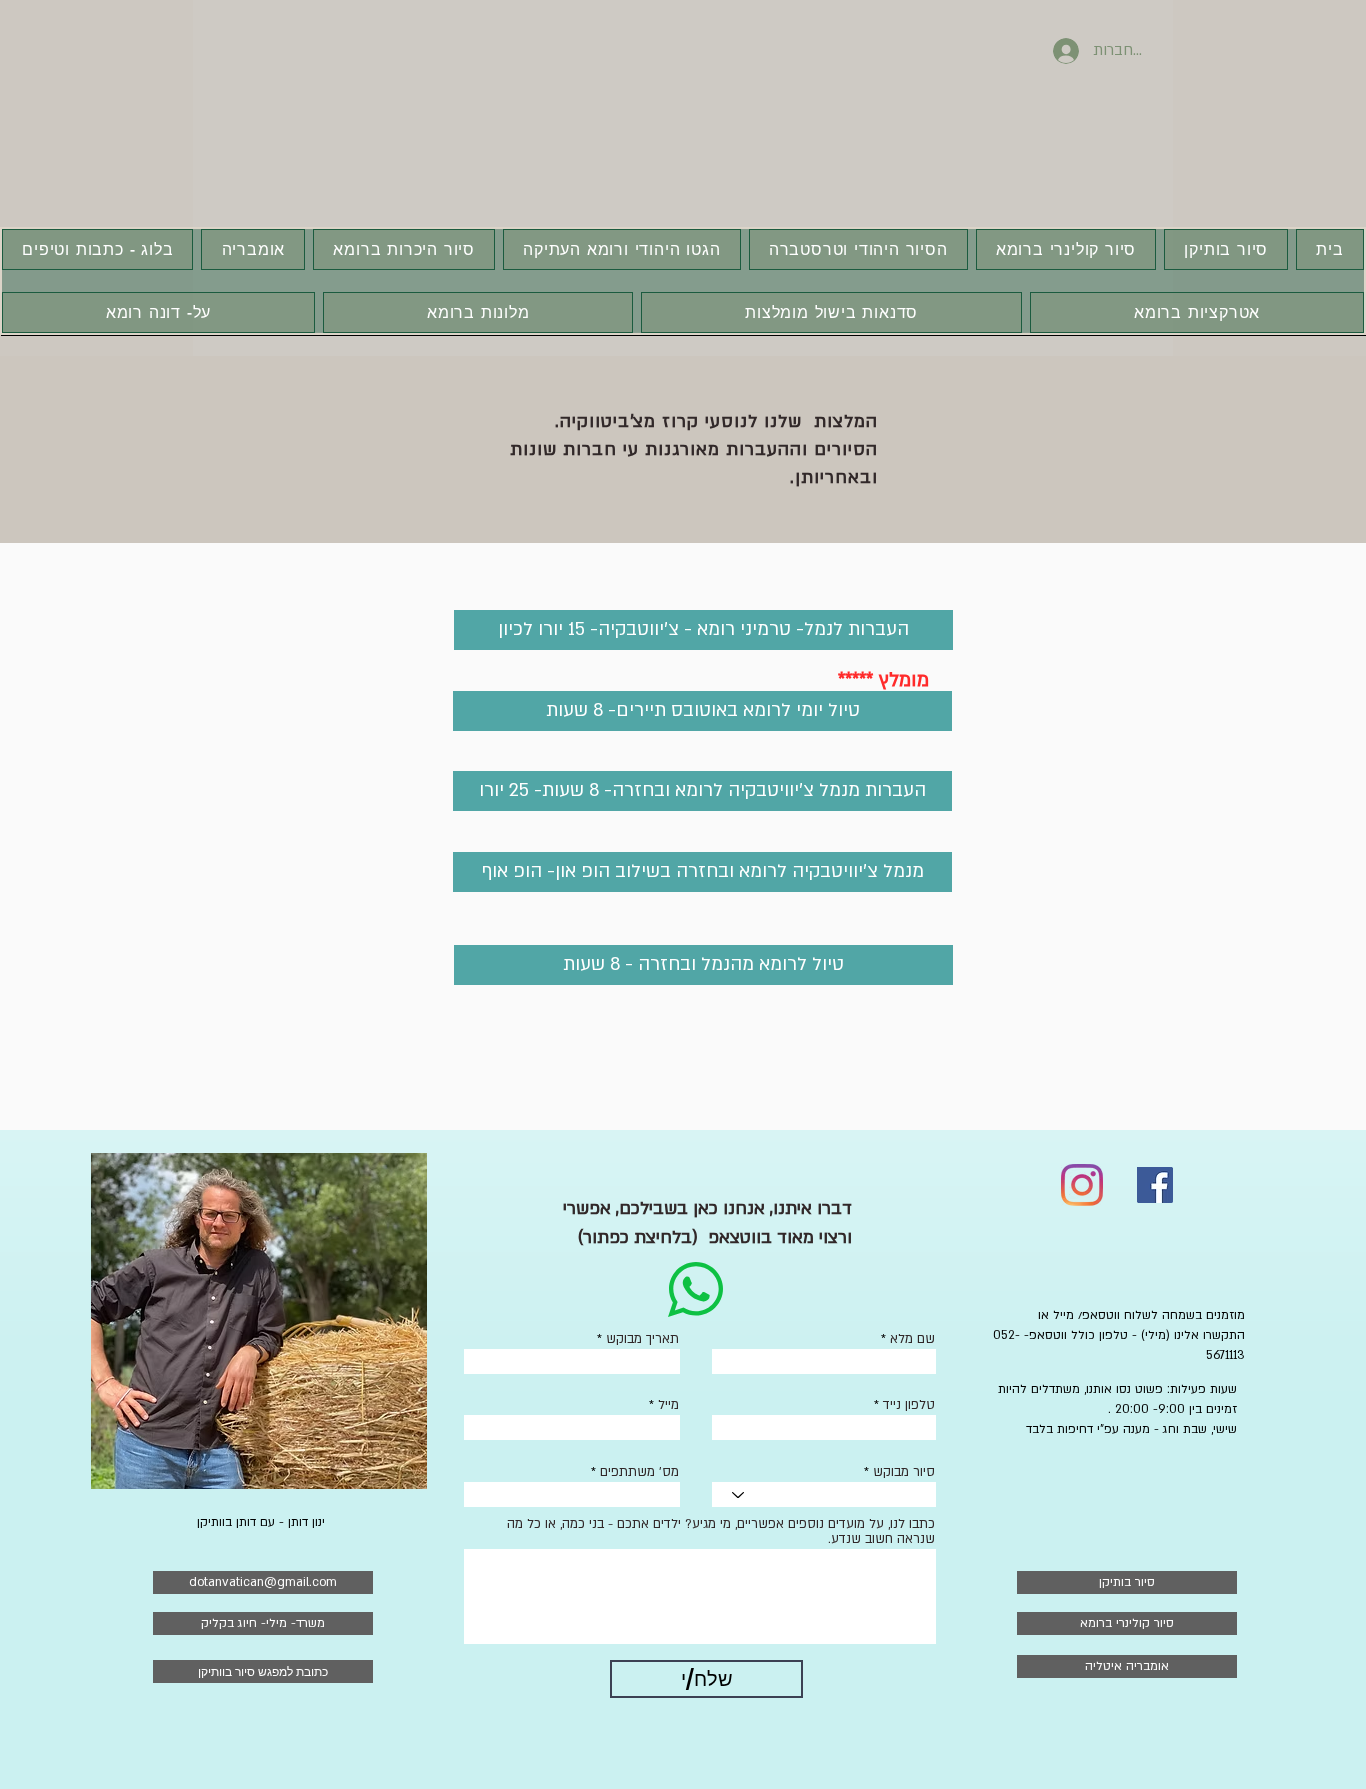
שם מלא (912, 1339)
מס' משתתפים (639, 1472)
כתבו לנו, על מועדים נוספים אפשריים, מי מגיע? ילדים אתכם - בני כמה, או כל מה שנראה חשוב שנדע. (721, 1532)
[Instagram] (1082, 1185)
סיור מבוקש (904, 1472)
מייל (668, 1405)
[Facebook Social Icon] (1155, 1185)
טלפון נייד (909, 1405)
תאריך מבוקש (642, 1339)
